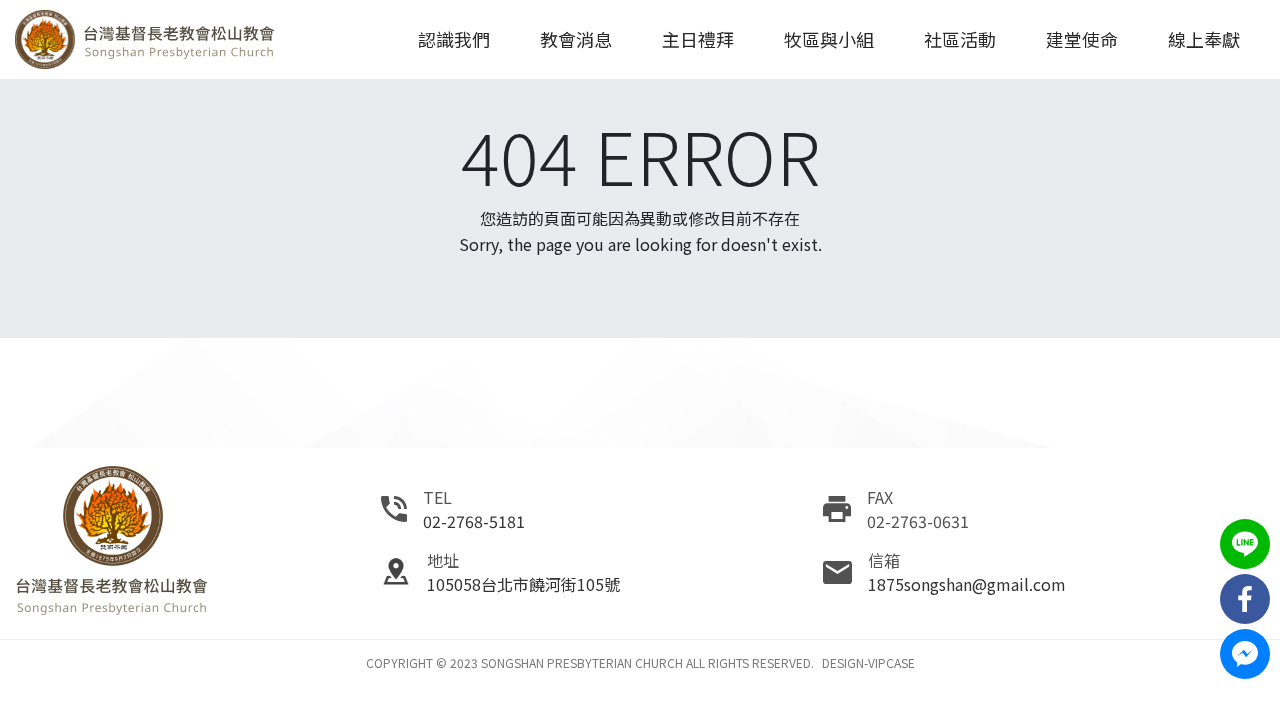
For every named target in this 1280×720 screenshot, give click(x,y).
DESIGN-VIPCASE (868, 662)
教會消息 (576, 39)
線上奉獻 (1204, 39)
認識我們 (454, 39)
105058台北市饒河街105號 (523, 584)
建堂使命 (1082, 39)
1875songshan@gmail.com (967, 584)
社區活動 (960, 39)
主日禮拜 (698, 39)
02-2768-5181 (474, 521)
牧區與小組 (829, 39)
